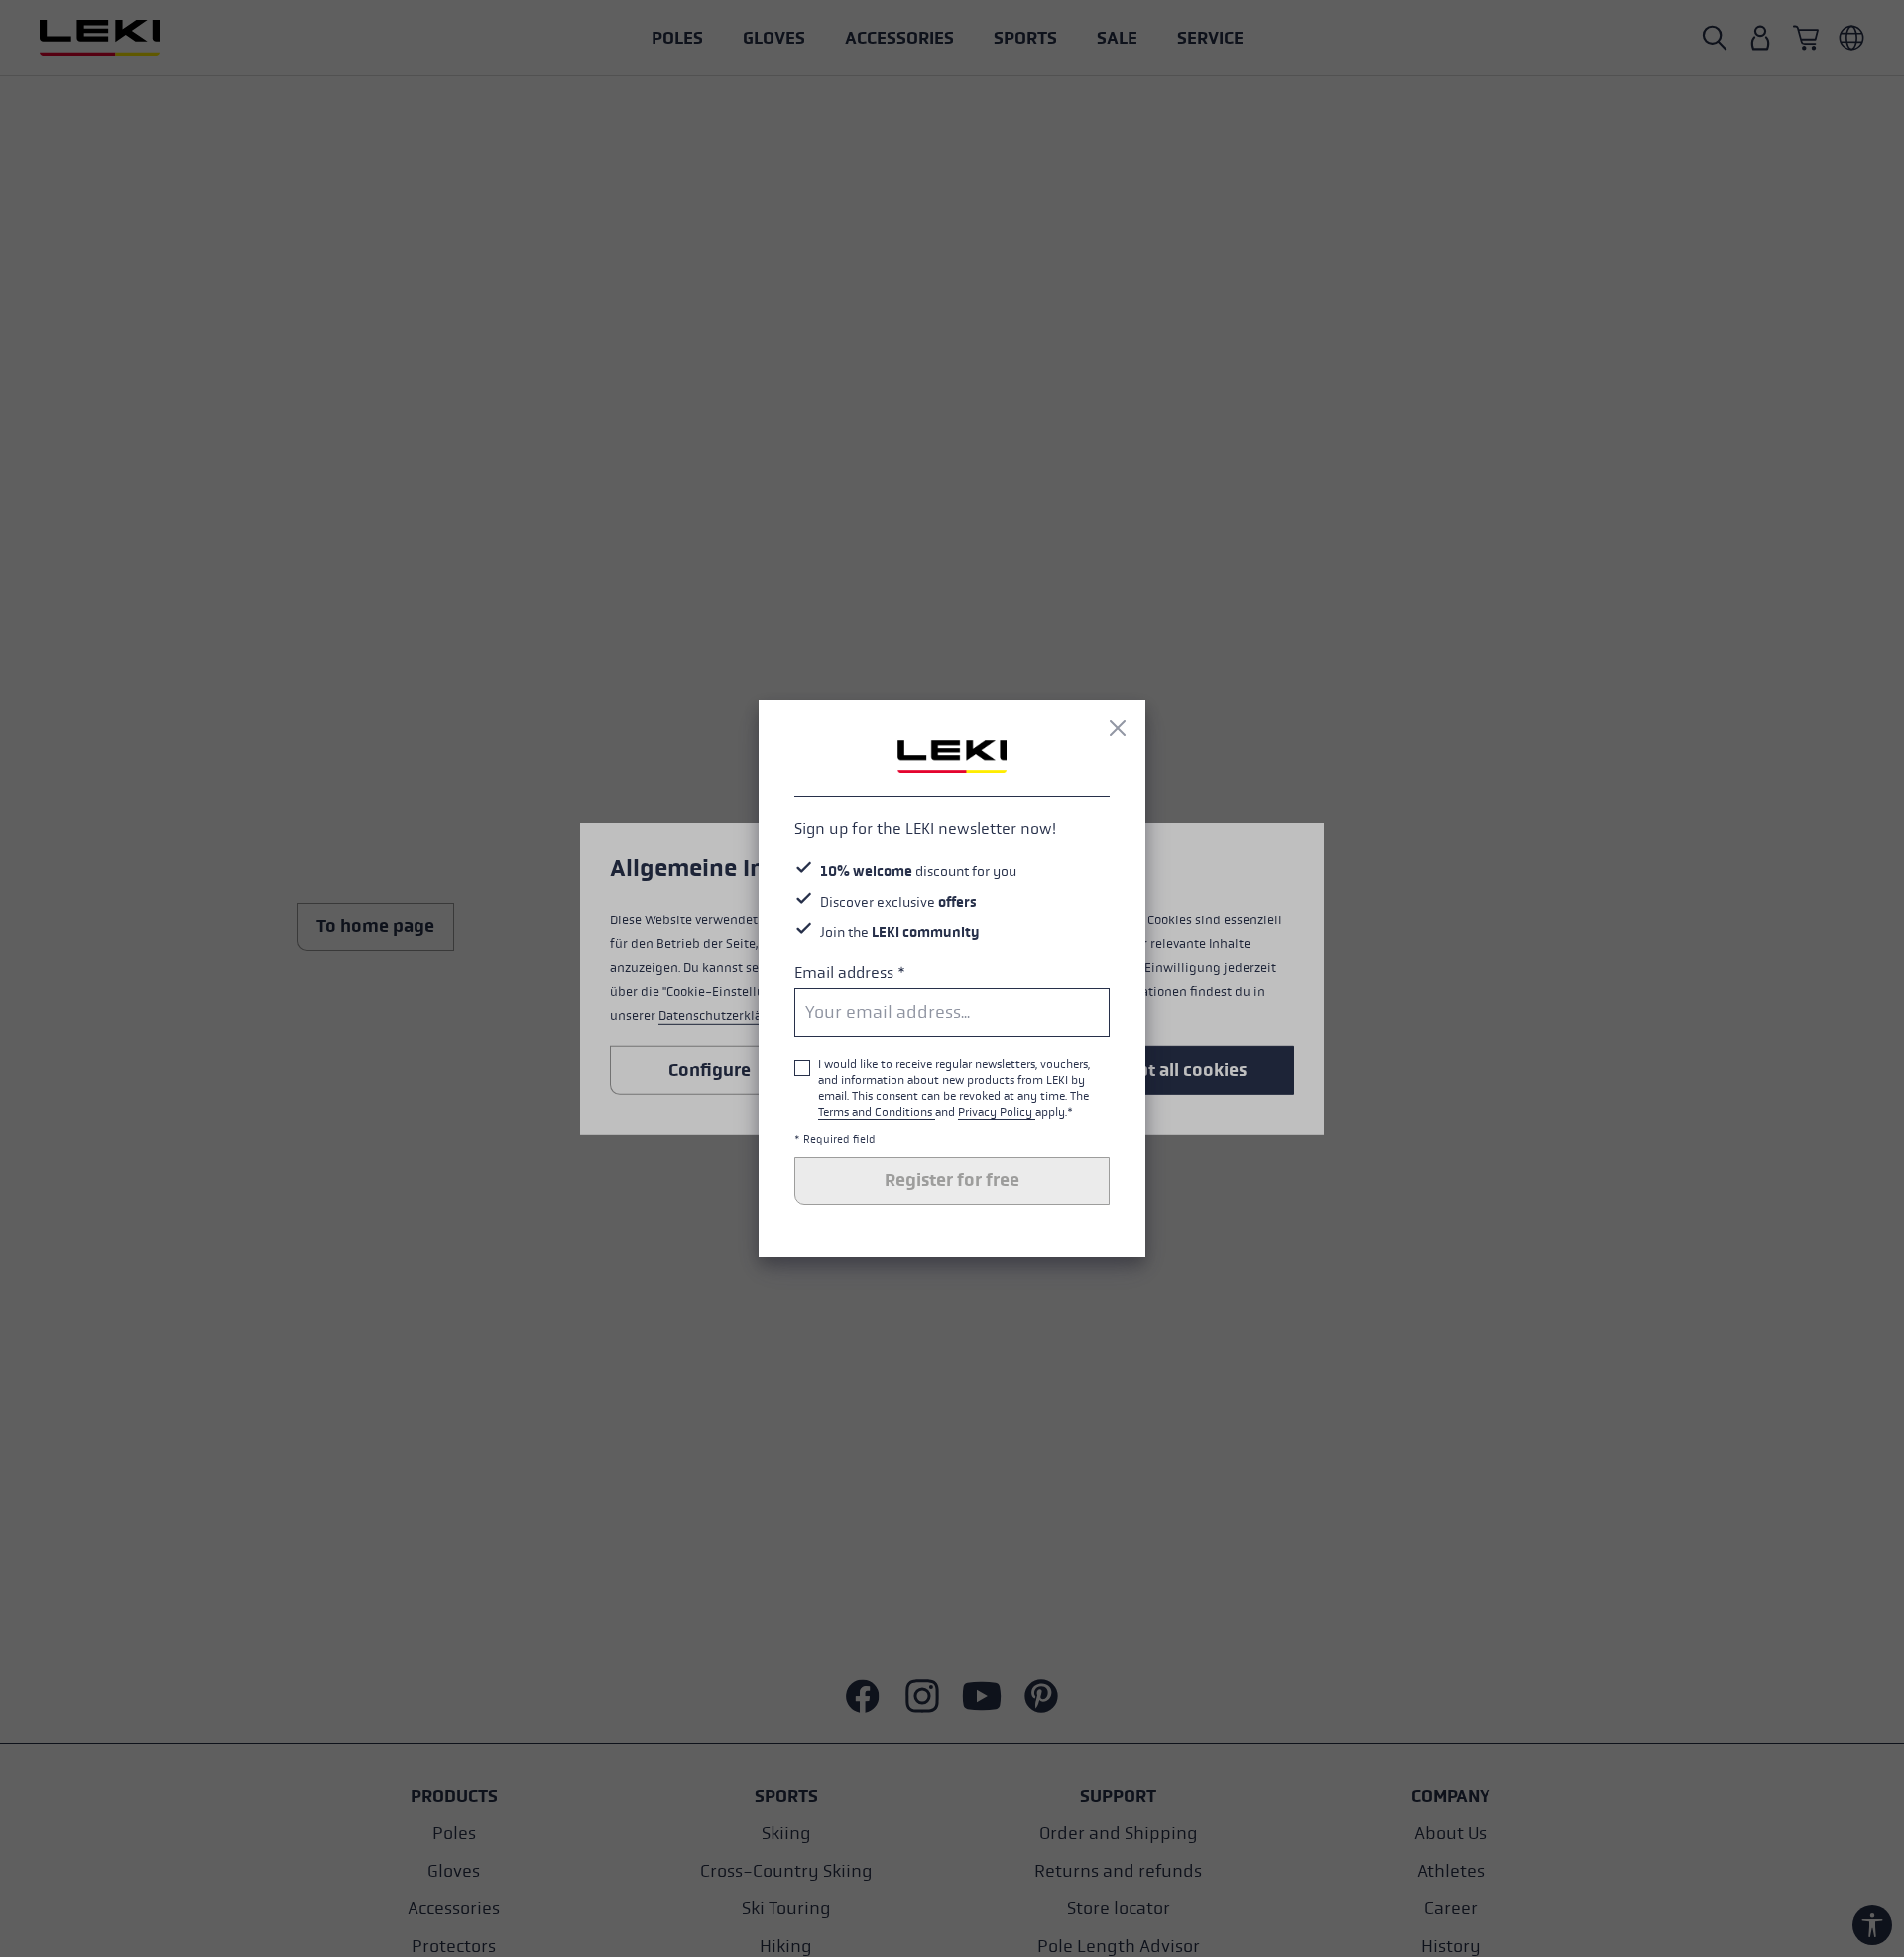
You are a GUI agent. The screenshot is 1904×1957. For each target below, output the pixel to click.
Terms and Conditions (877, 1112)
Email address (850, 973)
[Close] (1118, 728)
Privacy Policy (997, 1112)
